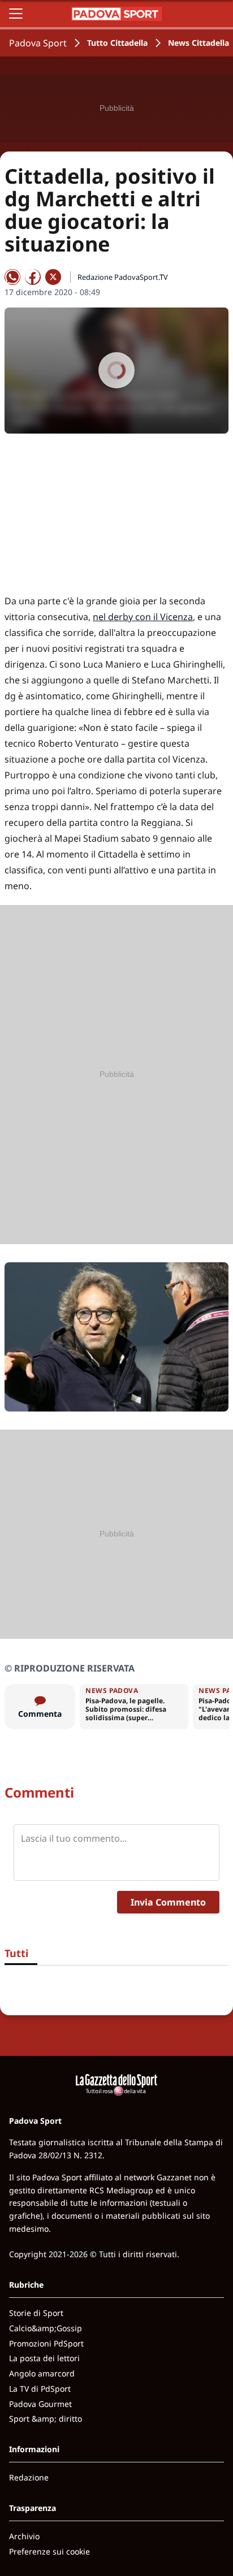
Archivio (24, 2536)
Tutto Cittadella (117, 43)
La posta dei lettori (44, 2358)
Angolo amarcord (42, 2373)
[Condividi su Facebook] (33, 277)
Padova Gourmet (40, 2404)
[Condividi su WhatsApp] (12, 277)
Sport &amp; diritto (46, 2419)
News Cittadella (199, 43)
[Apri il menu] (16, 14)
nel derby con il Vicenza (143, 617)
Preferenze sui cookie (49, 2551)
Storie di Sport (36, 2313)
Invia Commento (168, 1902)
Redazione (29, 2477)
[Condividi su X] (53, 277)
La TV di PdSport (40, 2389)
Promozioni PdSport (46, 2343)
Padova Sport (38, 43)
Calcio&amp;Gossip (46, 2328)
